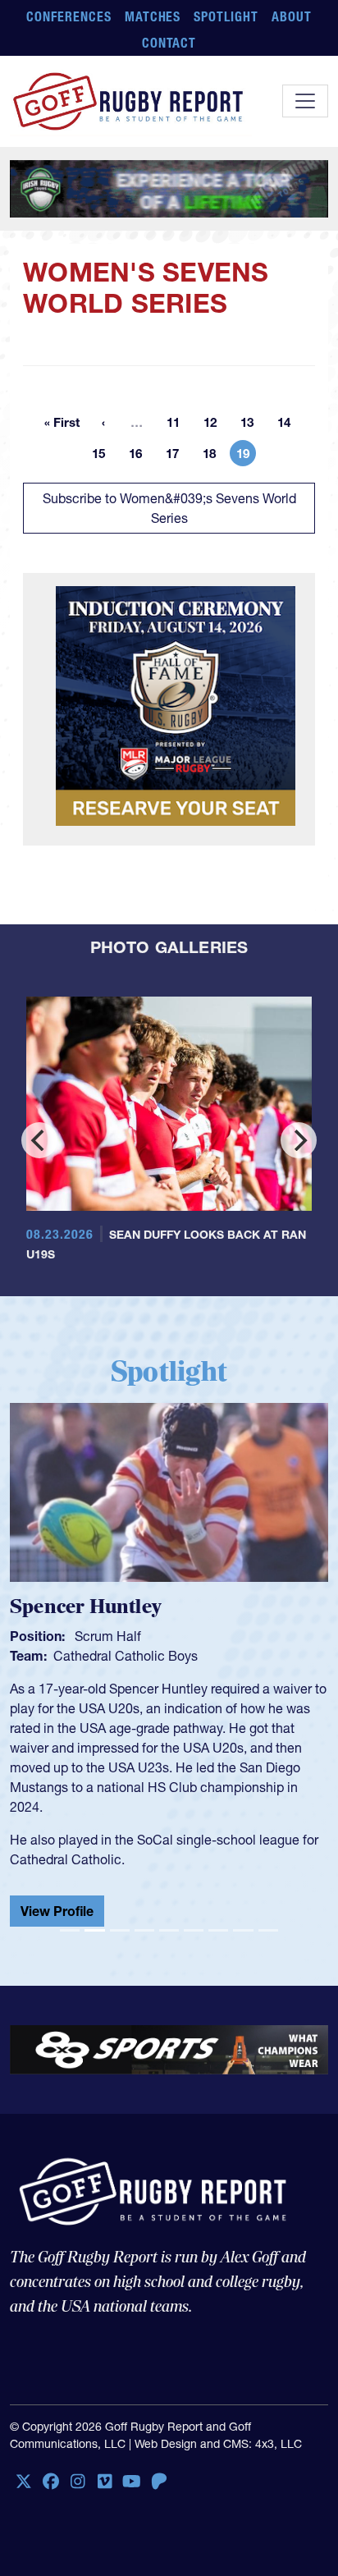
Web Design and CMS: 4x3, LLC (218, 2431)
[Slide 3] (120, 1917)
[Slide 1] (70, 1917)
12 (215, 425)
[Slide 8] (243, 1917)
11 (178, 425)
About (292, 16)
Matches (153, 16)
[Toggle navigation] (305, 101)
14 (289, 425)
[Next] (299, 1140)
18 (214, 456)
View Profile (57, 1898)
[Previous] (39, 1140)
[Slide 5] (169, 1917)
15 (103, 456)
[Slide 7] (218, 1917)
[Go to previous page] (103, 422)
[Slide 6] (194, 1917)
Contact (169, 43)
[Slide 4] (144, 1917)
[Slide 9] (268, 1917)
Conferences (69, 16)
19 (246, 456)
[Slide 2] (94, 1917)
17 (177, 456)
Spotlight (226, 16)
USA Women (91, 1656)
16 (140, 456)
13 (252, 425)
